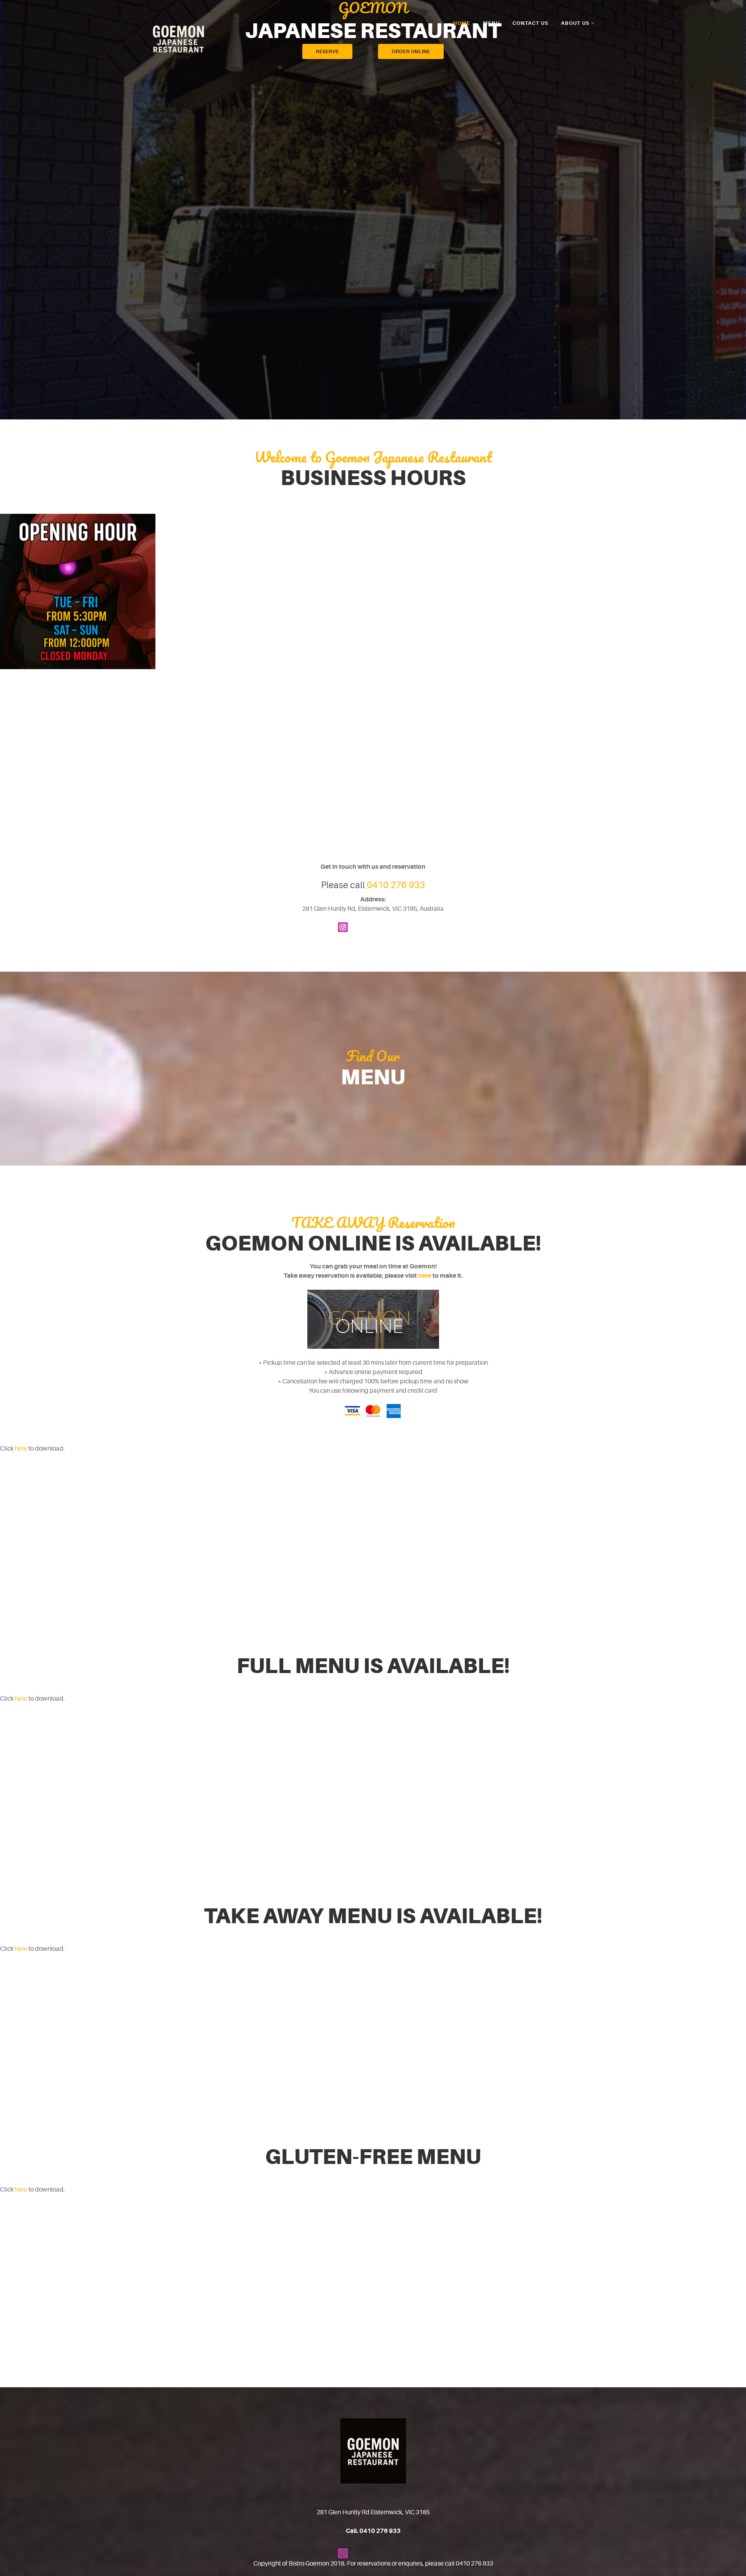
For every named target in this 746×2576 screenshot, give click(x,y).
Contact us (530, 23)
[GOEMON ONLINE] (373, 1319)
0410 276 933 (396, 885)
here (425, 1276)
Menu (491, 23)
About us (575, 23)
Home (462, 23)
